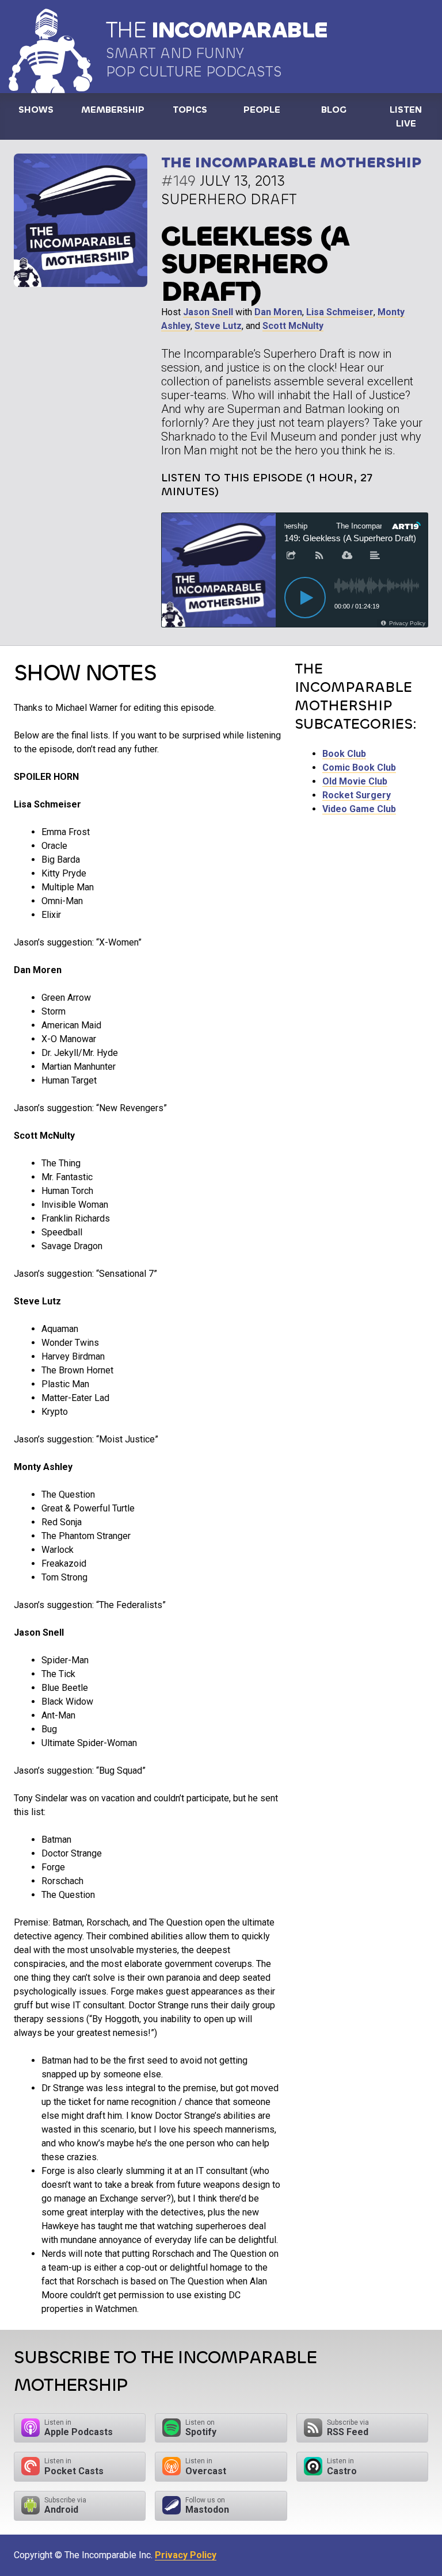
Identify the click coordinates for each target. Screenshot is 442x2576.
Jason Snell (208, 312)
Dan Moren (278, 312)
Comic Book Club (359, 768)
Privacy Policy (186, 2555)
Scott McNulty (293, 326)
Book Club (344, 754)
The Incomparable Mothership (291, 162)
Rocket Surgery (357, 795)
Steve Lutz (218, 326)
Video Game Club (359, 809)
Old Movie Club (355, 781)
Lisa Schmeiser (340, 312)
